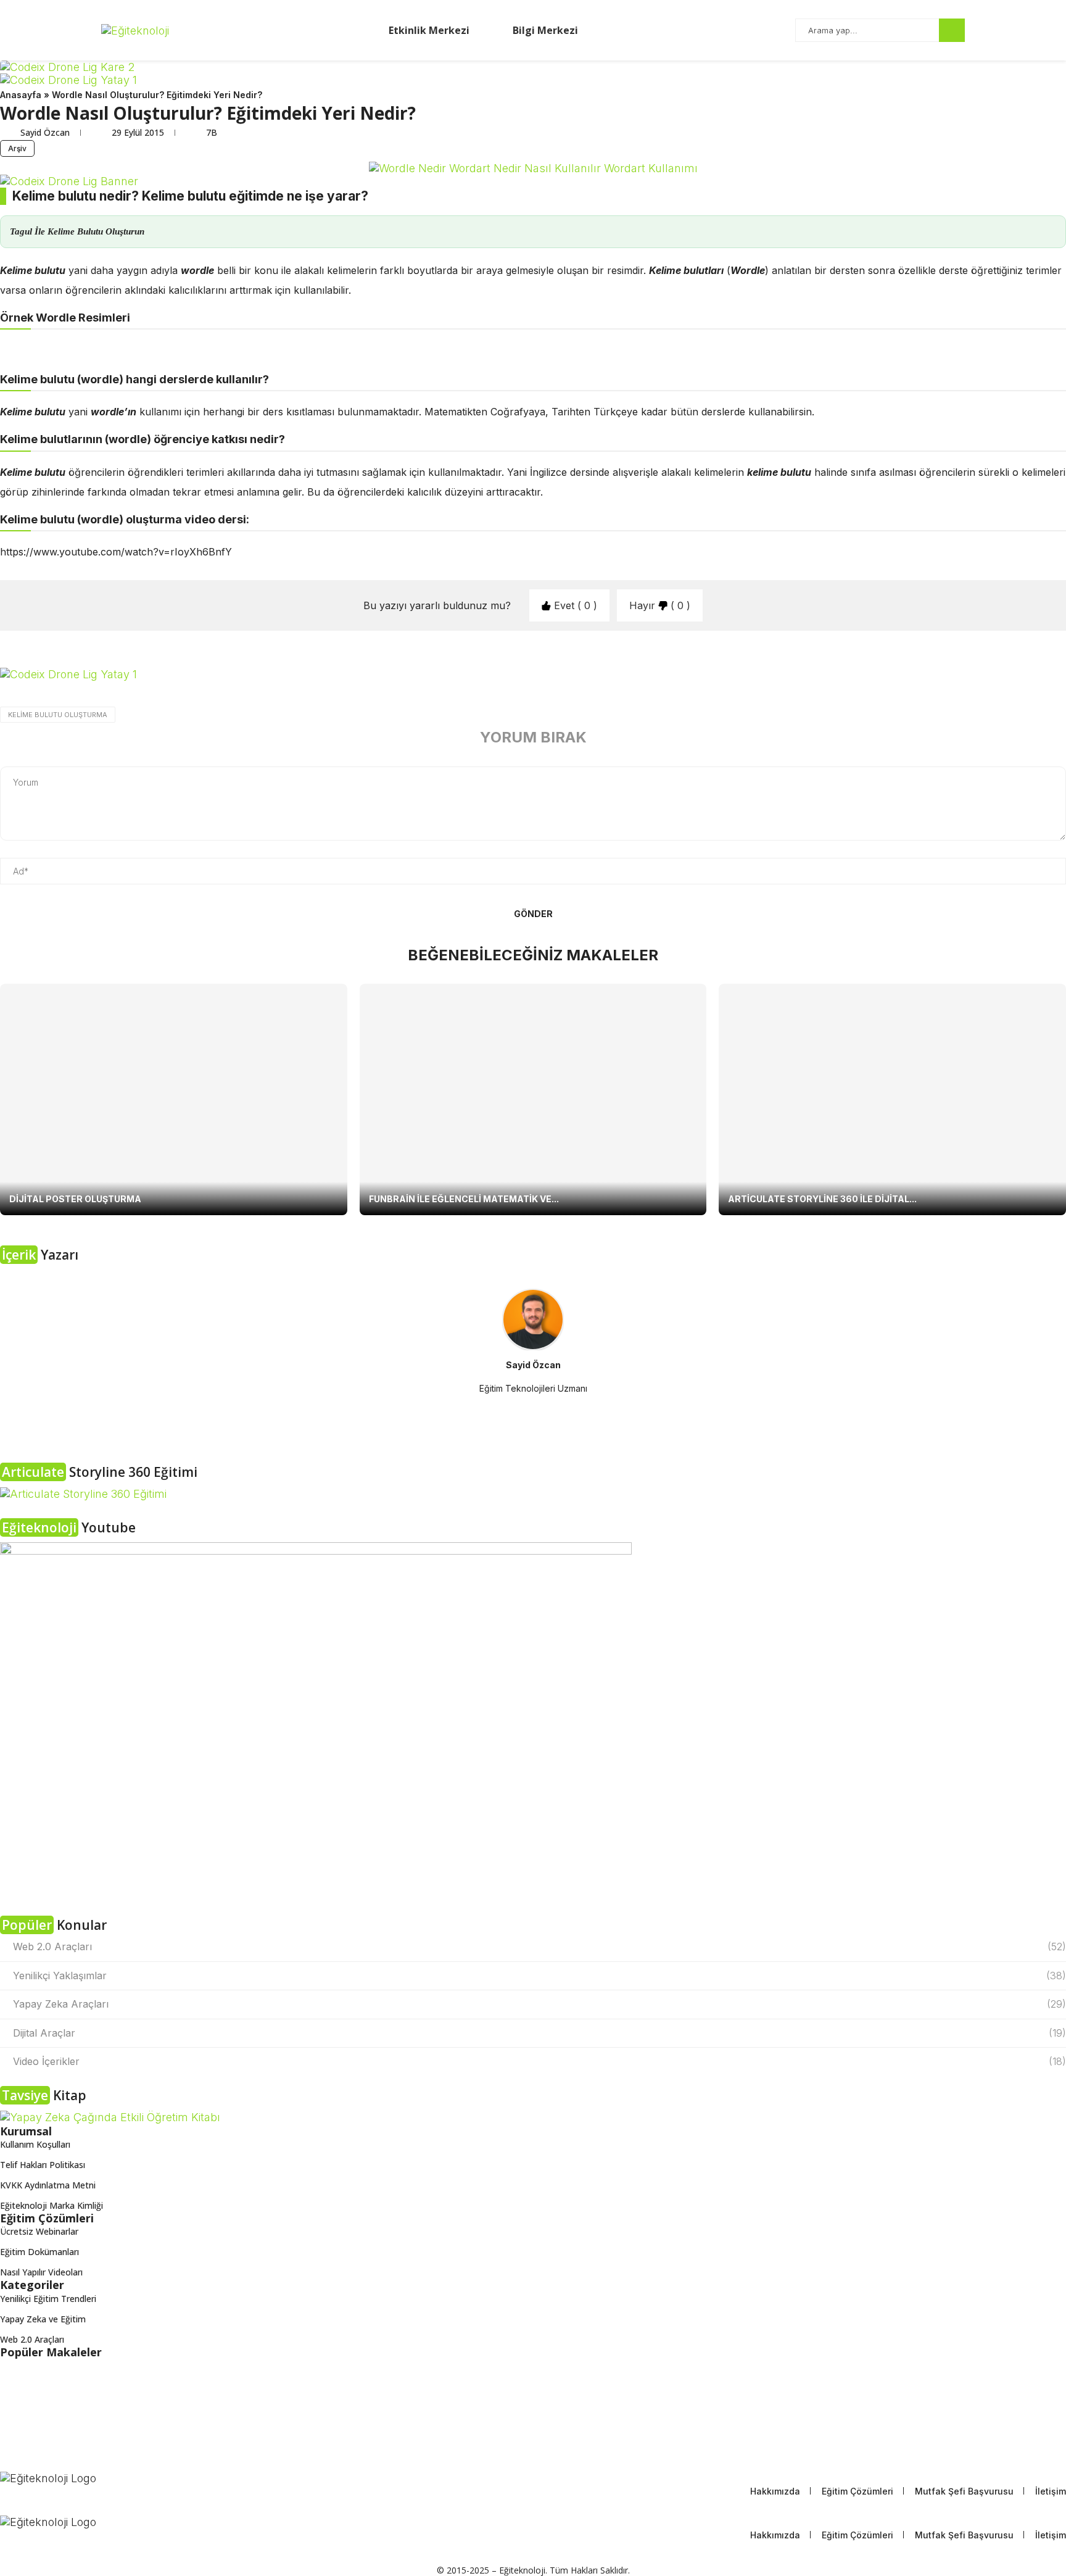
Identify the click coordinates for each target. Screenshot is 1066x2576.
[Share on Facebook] (104, 694)
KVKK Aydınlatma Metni (48, 2185)
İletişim (1051, 2491)
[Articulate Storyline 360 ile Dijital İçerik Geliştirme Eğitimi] (892, 1099)
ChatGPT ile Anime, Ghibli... (54, 2396)
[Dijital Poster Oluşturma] (174, 1099)
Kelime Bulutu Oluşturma (58, 715)
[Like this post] (76, 694)
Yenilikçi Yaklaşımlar (539, 1976)
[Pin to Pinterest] (158, 694)
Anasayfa (21, 95)
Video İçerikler (539, 2061)
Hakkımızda (775, 2491)
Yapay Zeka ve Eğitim (43, 2319)
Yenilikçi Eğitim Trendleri (48, 2299)
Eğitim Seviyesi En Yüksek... (54, 2466)
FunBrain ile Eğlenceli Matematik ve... (464, 1199)
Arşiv (17, 148)
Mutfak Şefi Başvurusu (964, 2491)
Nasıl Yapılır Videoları (41, 2272)
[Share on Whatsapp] (213, 694)
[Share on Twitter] (131, 694)
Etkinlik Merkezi (428, 30)
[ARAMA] (952, 30)
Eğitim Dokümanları (39, 2252)
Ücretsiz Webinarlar (39, 2232)
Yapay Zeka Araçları (539, 2004)
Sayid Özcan (46, 132)
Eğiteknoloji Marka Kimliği (52, 2206)
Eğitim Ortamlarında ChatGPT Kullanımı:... (83, 2373)
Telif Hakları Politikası (43, 2165)
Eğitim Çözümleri (857, 2491)
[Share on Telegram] (240, 694)
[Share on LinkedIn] (185, 694)
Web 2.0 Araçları (539, 1947)
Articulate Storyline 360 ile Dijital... (822, 1199)
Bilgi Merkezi (544, 30)
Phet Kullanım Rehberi (44, 2443)
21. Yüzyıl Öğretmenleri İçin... (57, 2420)
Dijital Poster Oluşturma (75, 1199)
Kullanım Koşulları (35, 2145)
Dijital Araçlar (539, 2033)
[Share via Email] (267, 694)
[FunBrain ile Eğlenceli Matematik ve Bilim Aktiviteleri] (533, 1099)
